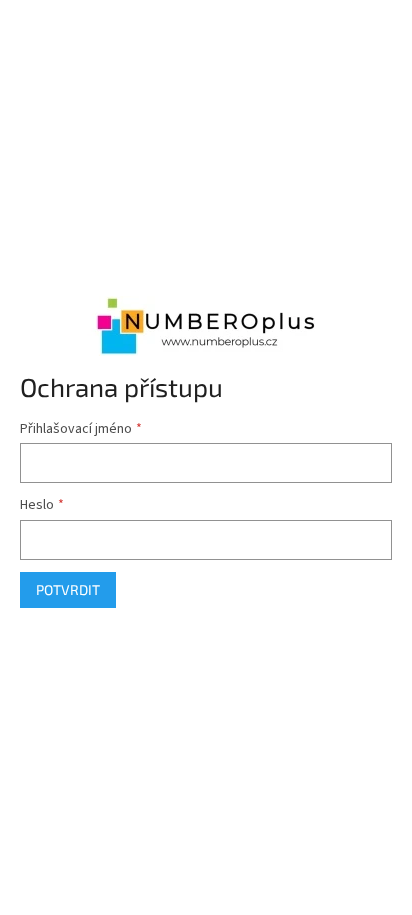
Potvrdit (68, 589)
